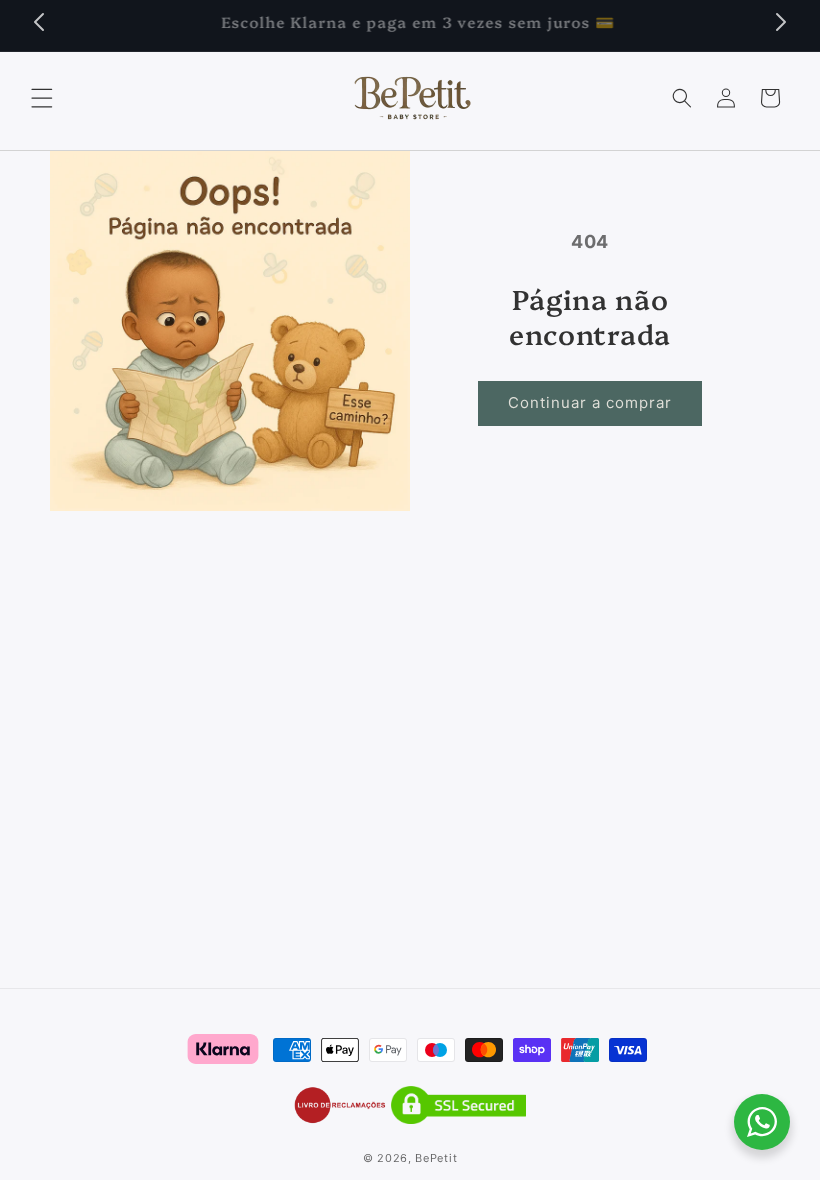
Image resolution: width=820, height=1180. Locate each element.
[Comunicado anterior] (39, 22)
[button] (42, 98)
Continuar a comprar (590, 402)
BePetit (436, 1158)
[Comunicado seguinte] (781, 22)
